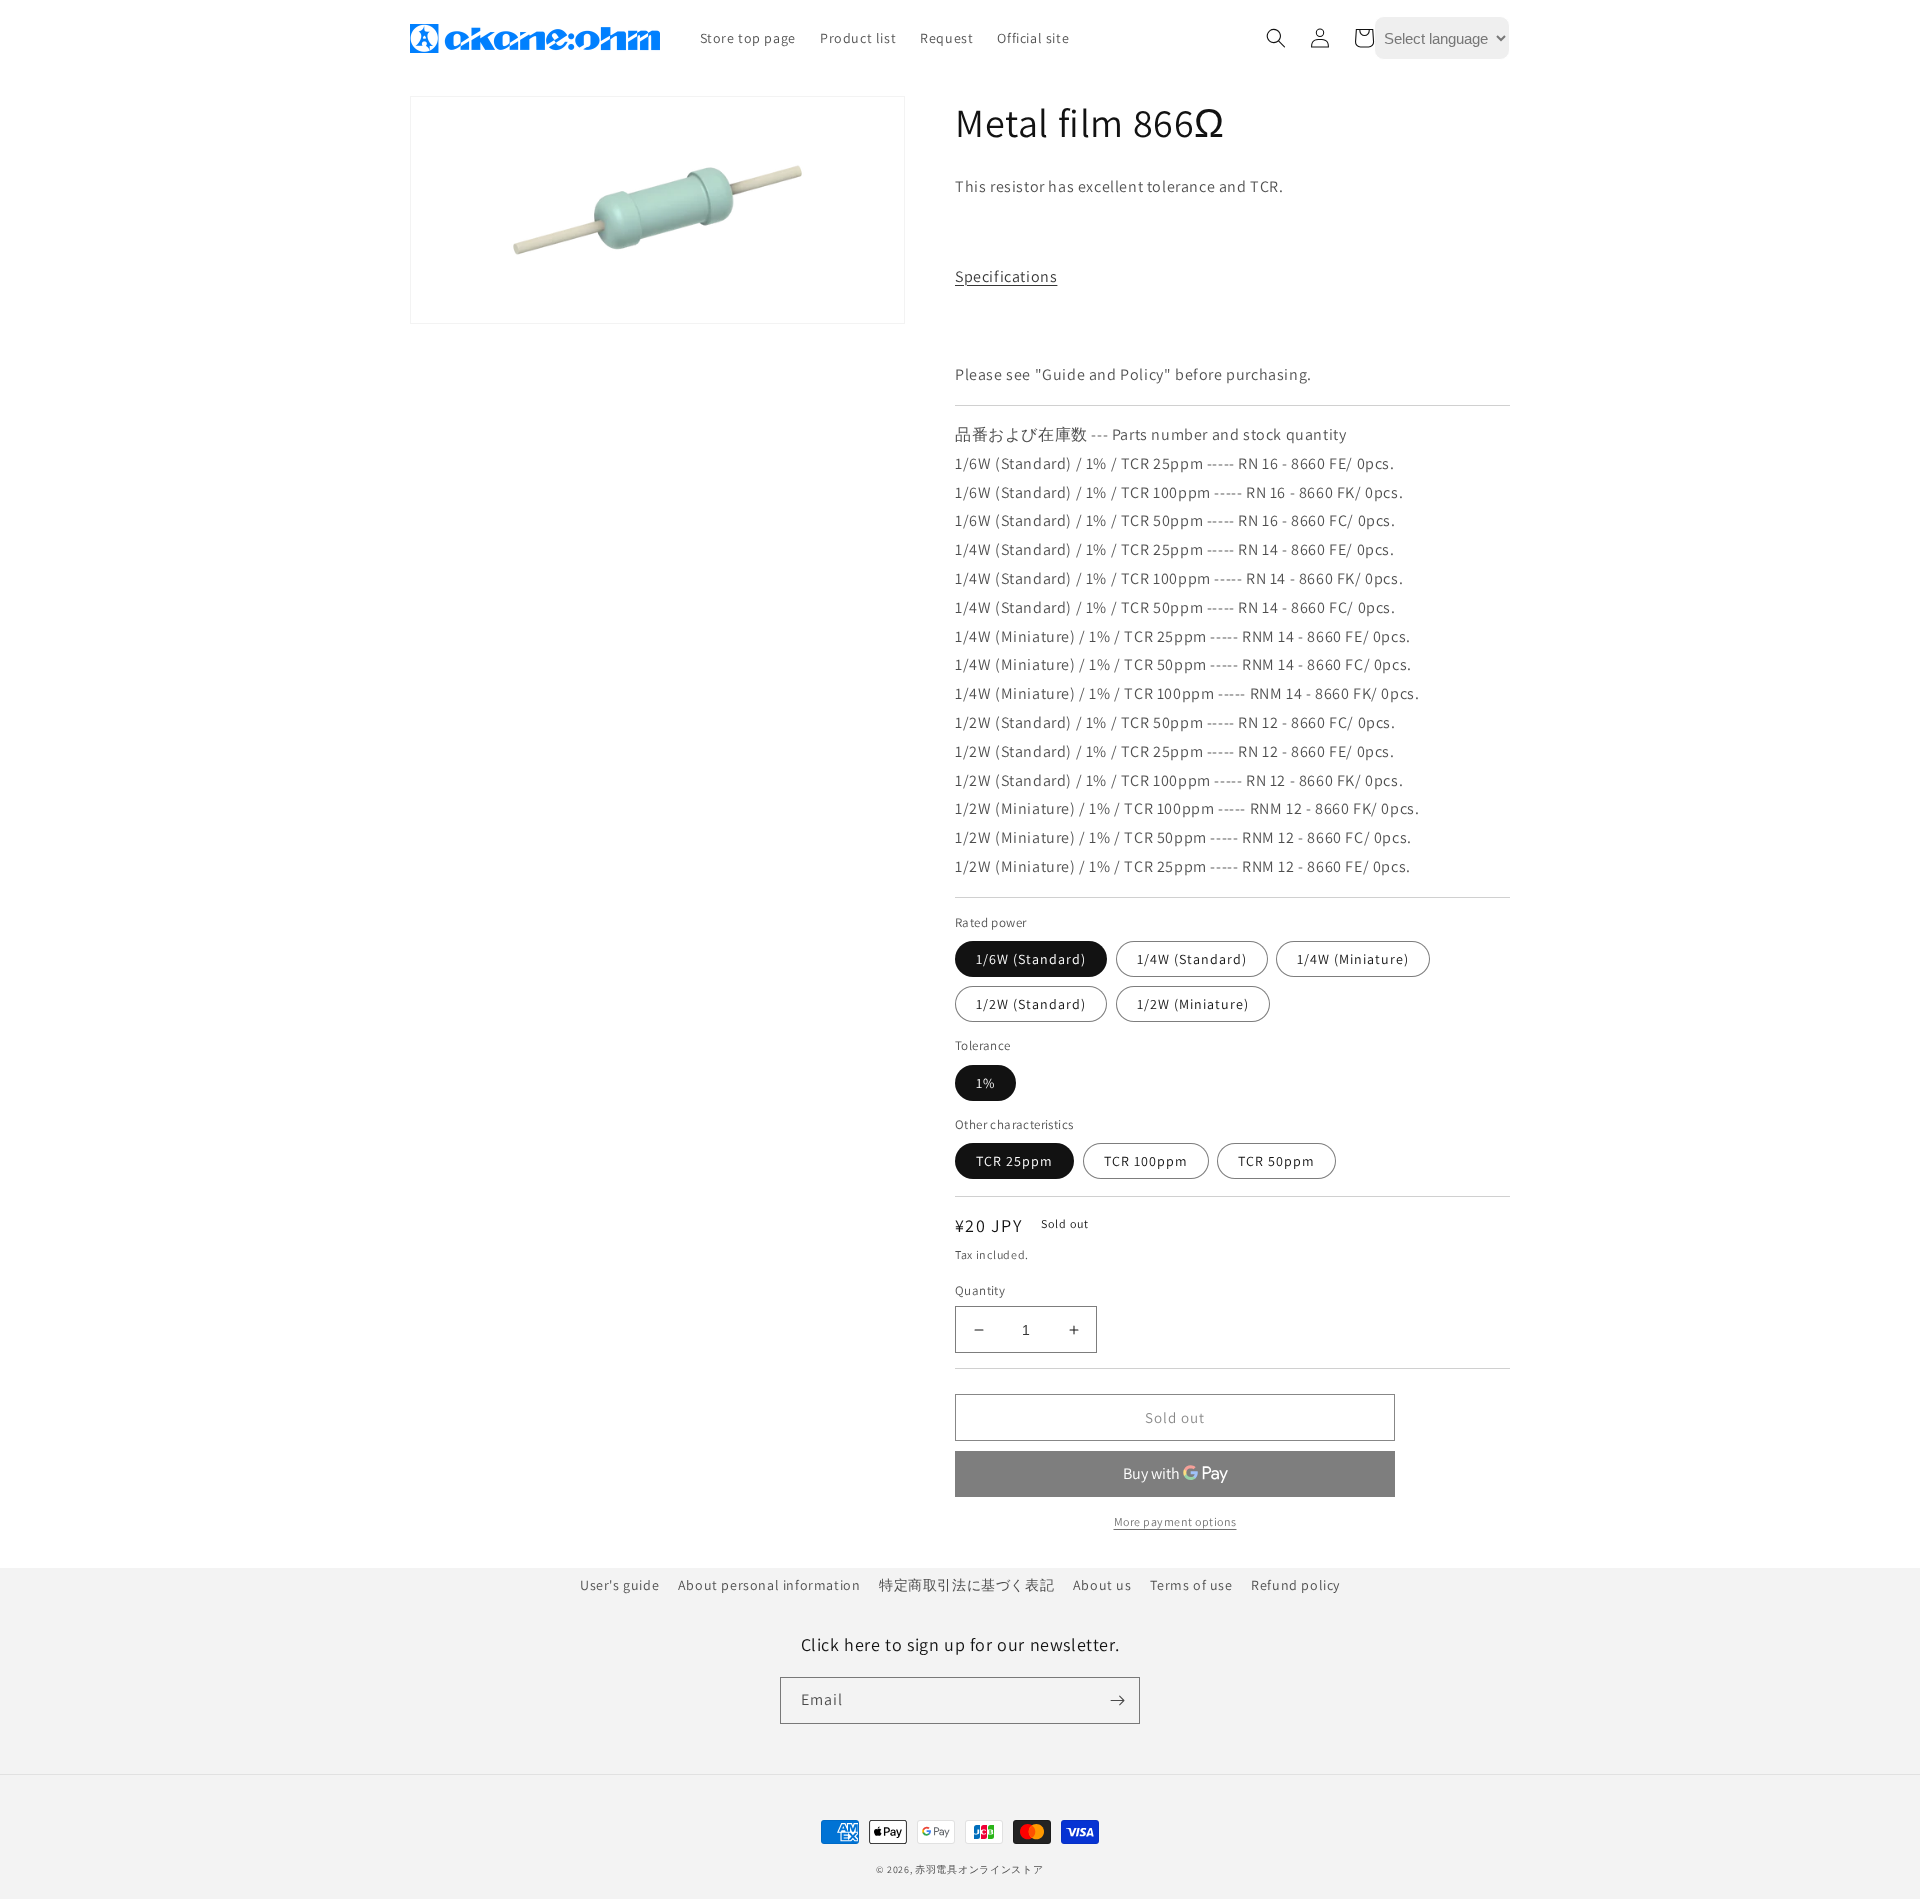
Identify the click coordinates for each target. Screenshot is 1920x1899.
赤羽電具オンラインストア (979, 1869)
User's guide (619, 1585)
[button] (1276, 38)
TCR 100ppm (1146, 1161)
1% (985, 1083)
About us (1102, 1585)
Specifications (1006, 276)
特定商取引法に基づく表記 (966, 1585)
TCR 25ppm (1014, 1161)
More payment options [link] (1175, 1521)
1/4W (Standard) (1192, 959)
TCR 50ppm (1276, 1161)
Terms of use (1191, 1585)
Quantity (980, 1290)
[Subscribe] (1117, 1700)
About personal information (769, 1585)
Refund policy (1295, 1585)
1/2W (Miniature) (1193, 1004)
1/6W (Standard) (1031, 959)
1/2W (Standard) (1031, 1004)
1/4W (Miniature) (1353, 959)
